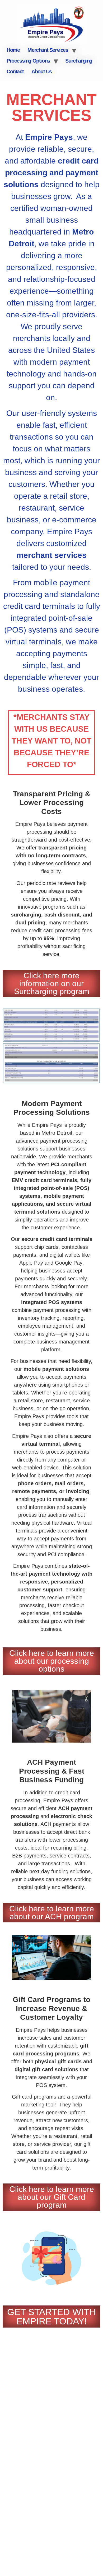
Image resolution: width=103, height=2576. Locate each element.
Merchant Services (48, 50)
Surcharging (79, 61)
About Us (42, 72)
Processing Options (28, 61)
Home (13, 50)
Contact (15, 72)
